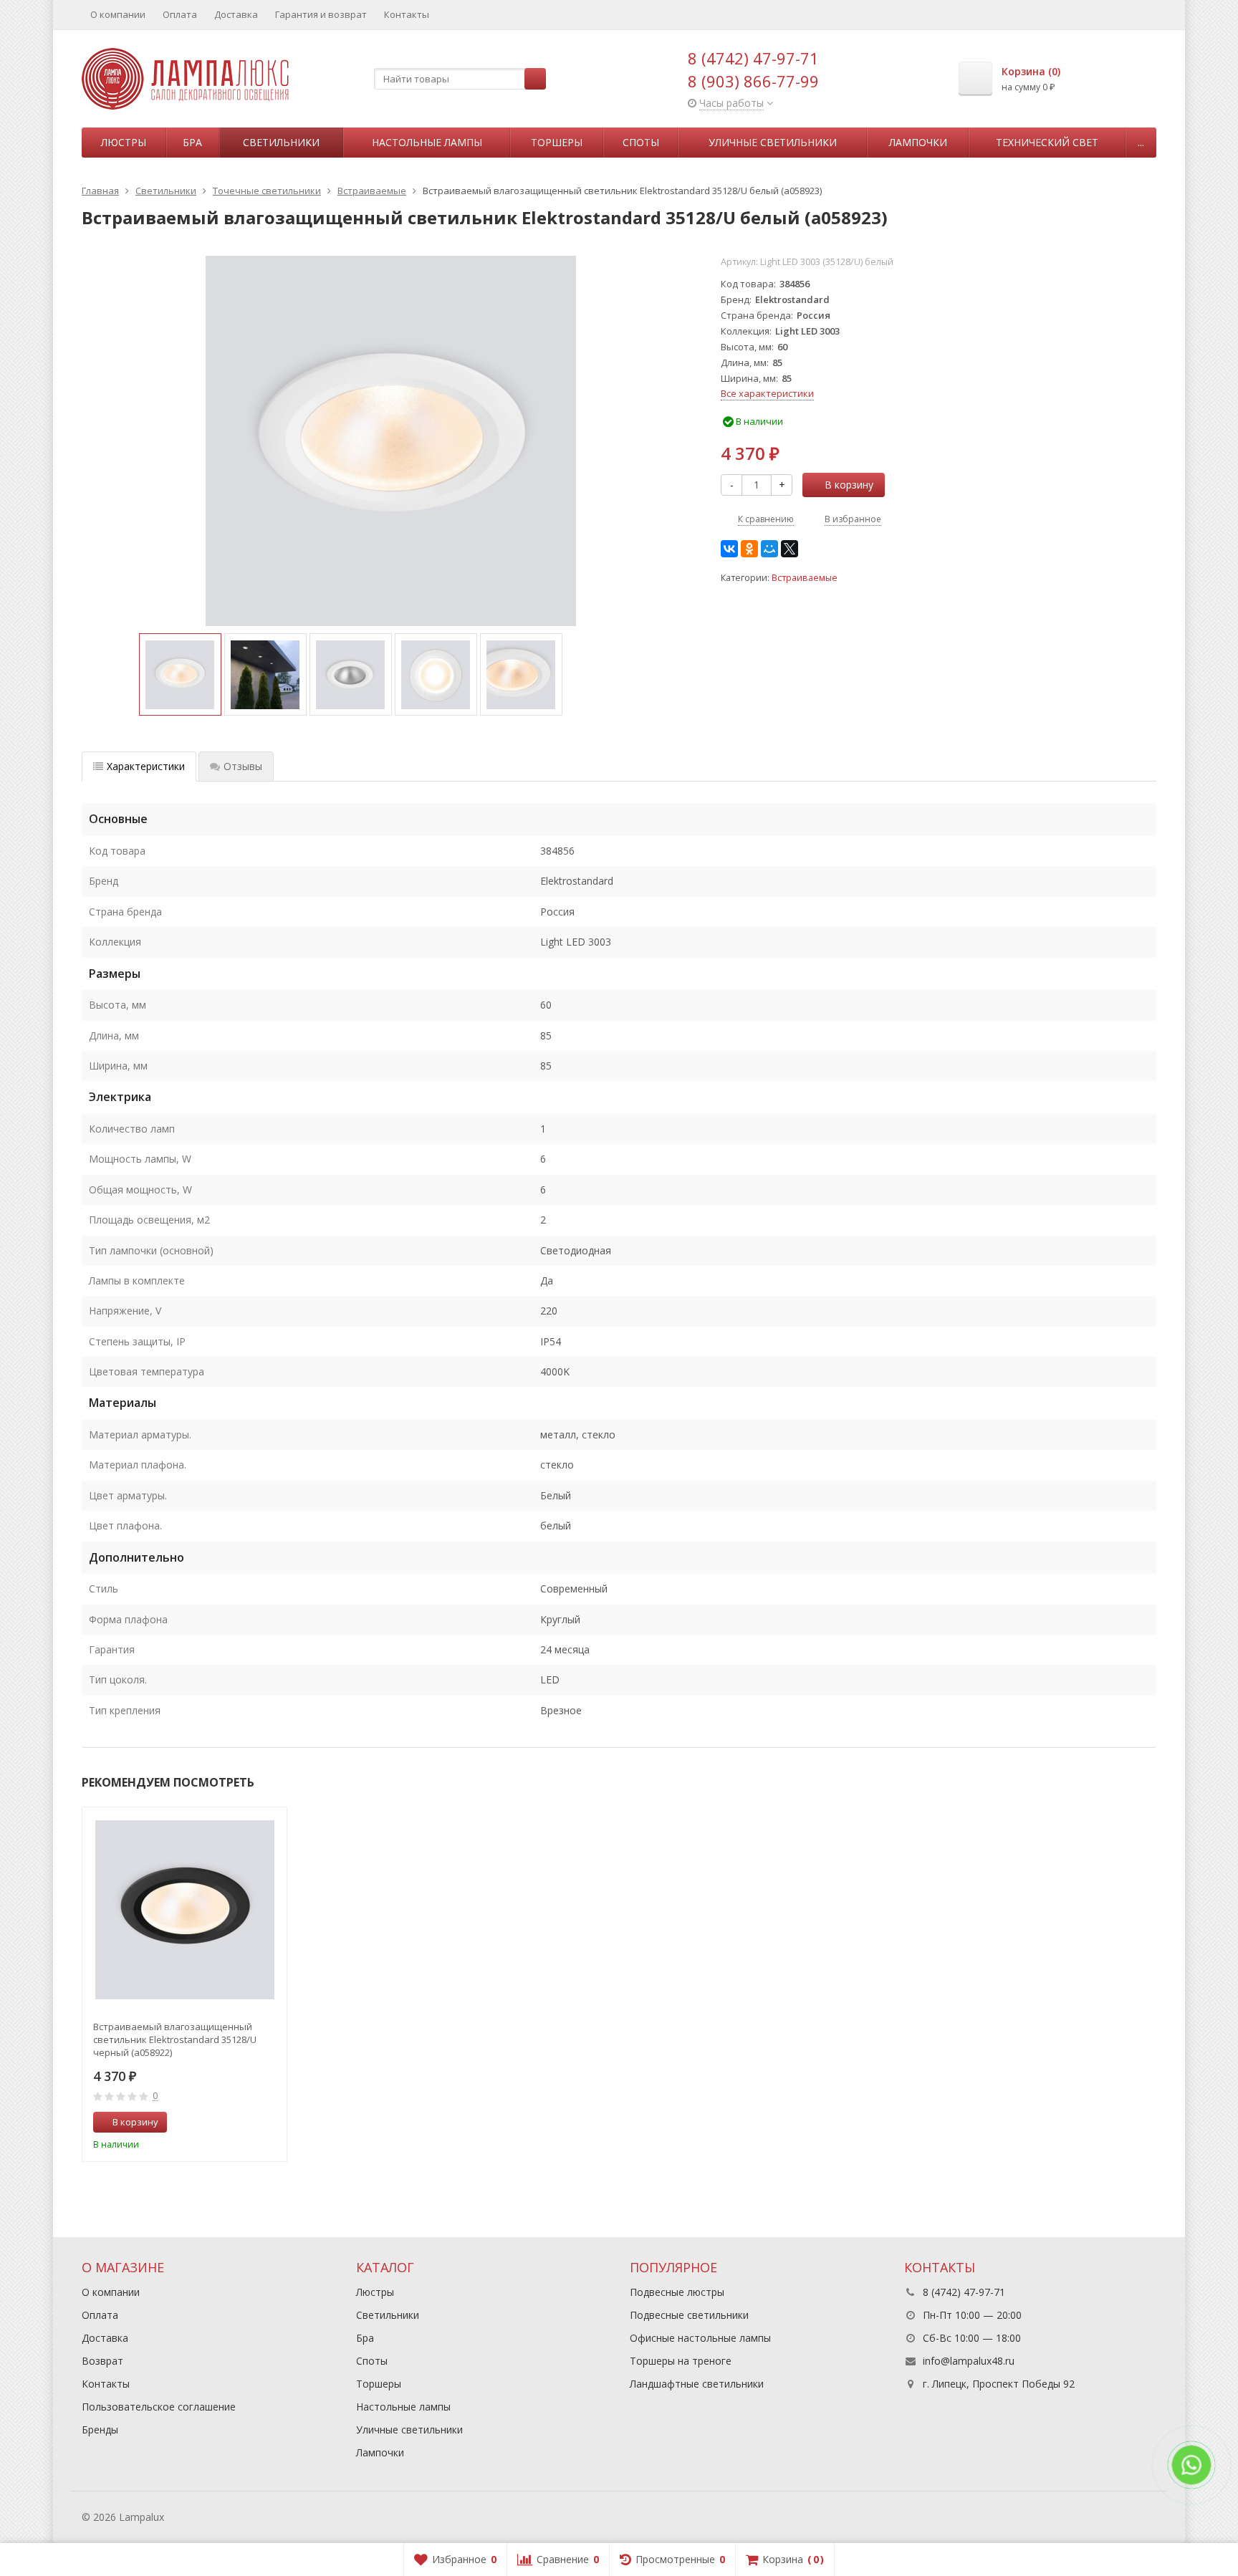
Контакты (407, 14)
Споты (641, 142)
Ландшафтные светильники (697, 2384)
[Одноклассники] (749, 549)
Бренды (100, 2430)
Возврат (102, 2361)
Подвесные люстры (677, 2292)
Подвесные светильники (689, 2315)
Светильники (281, 142)
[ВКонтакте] (729, 549)
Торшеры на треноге (681, 2361)
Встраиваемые (805, 578)
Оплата (180, 14)
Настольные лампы (427, 142)
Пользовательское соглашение (159, 2407)
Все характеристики (767, 393)
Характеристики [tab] (146, 766)
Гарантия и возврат (321, 14)
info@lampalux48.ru (969, 2361)
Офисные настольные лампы (700, 2338)
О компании (118, 14)
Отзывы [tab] (243, 766)
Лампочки (918, 142)
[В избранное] (271, 2123)
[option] (180, 674)
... (1141, 142)
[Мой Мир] (769, 549)
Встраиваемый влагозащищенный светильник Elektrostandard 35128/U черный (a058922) (175, 2039)
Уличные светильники (773, 142)
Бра (192, 142)
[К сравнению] (249, 2123)
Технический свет (1047, 142)
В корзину (849, 485)
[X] (790, 549)
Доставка (236, 14)
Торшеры (557, 142)
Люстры (124, 142)
